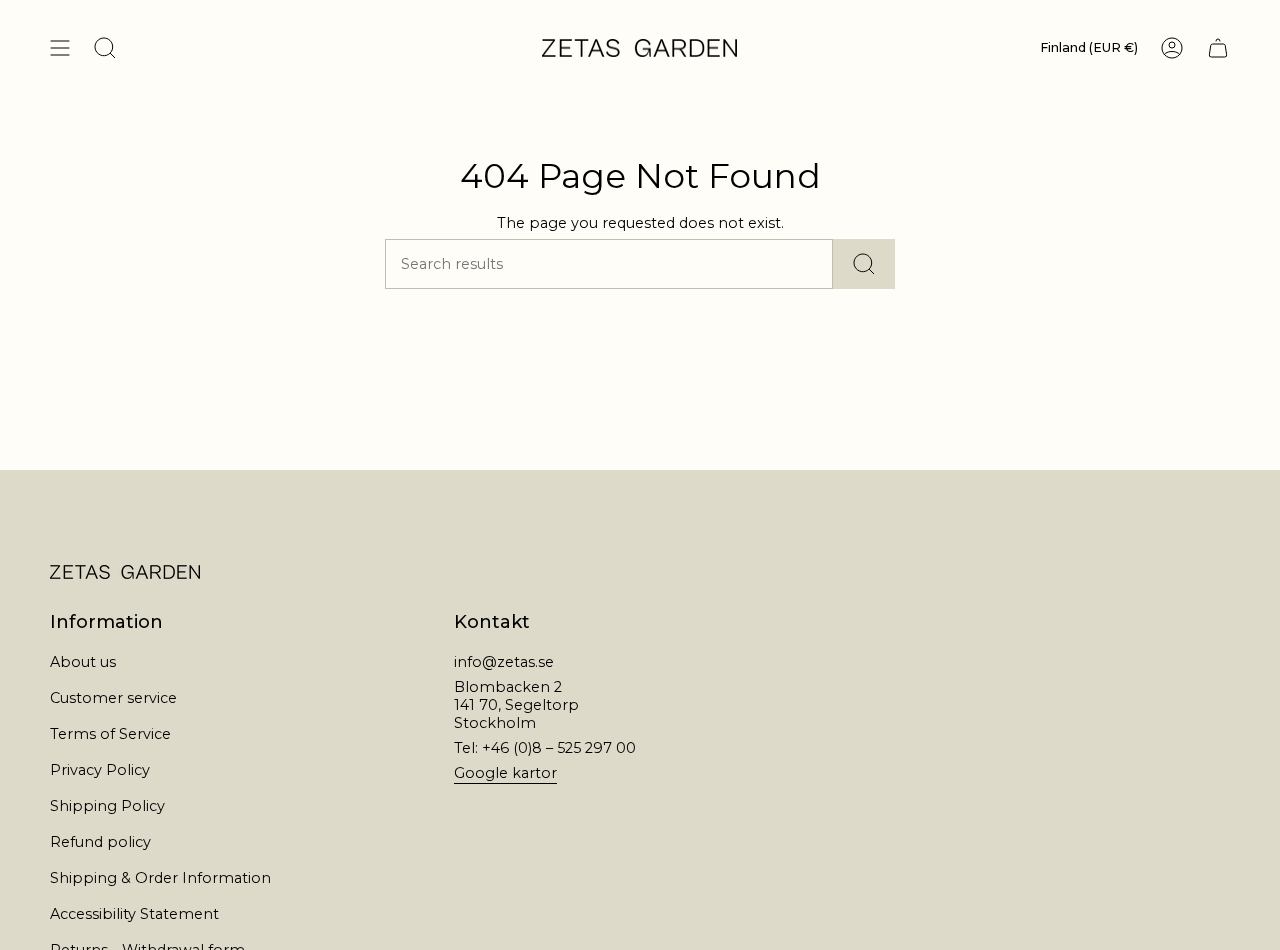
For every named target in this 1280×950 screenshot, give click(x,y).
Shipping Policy (107, 806)
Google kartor (505, 773)
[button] (105, 48)
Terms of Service (110, 734)
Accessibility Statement (134, 914)
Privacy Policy (100, 770)
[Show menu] (60, 48)
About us (83, 662)
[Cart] (1218, 48)
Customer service (113, 698)
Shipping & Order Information (160, 878)
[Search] (864, 264)
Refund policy (100, 842)
